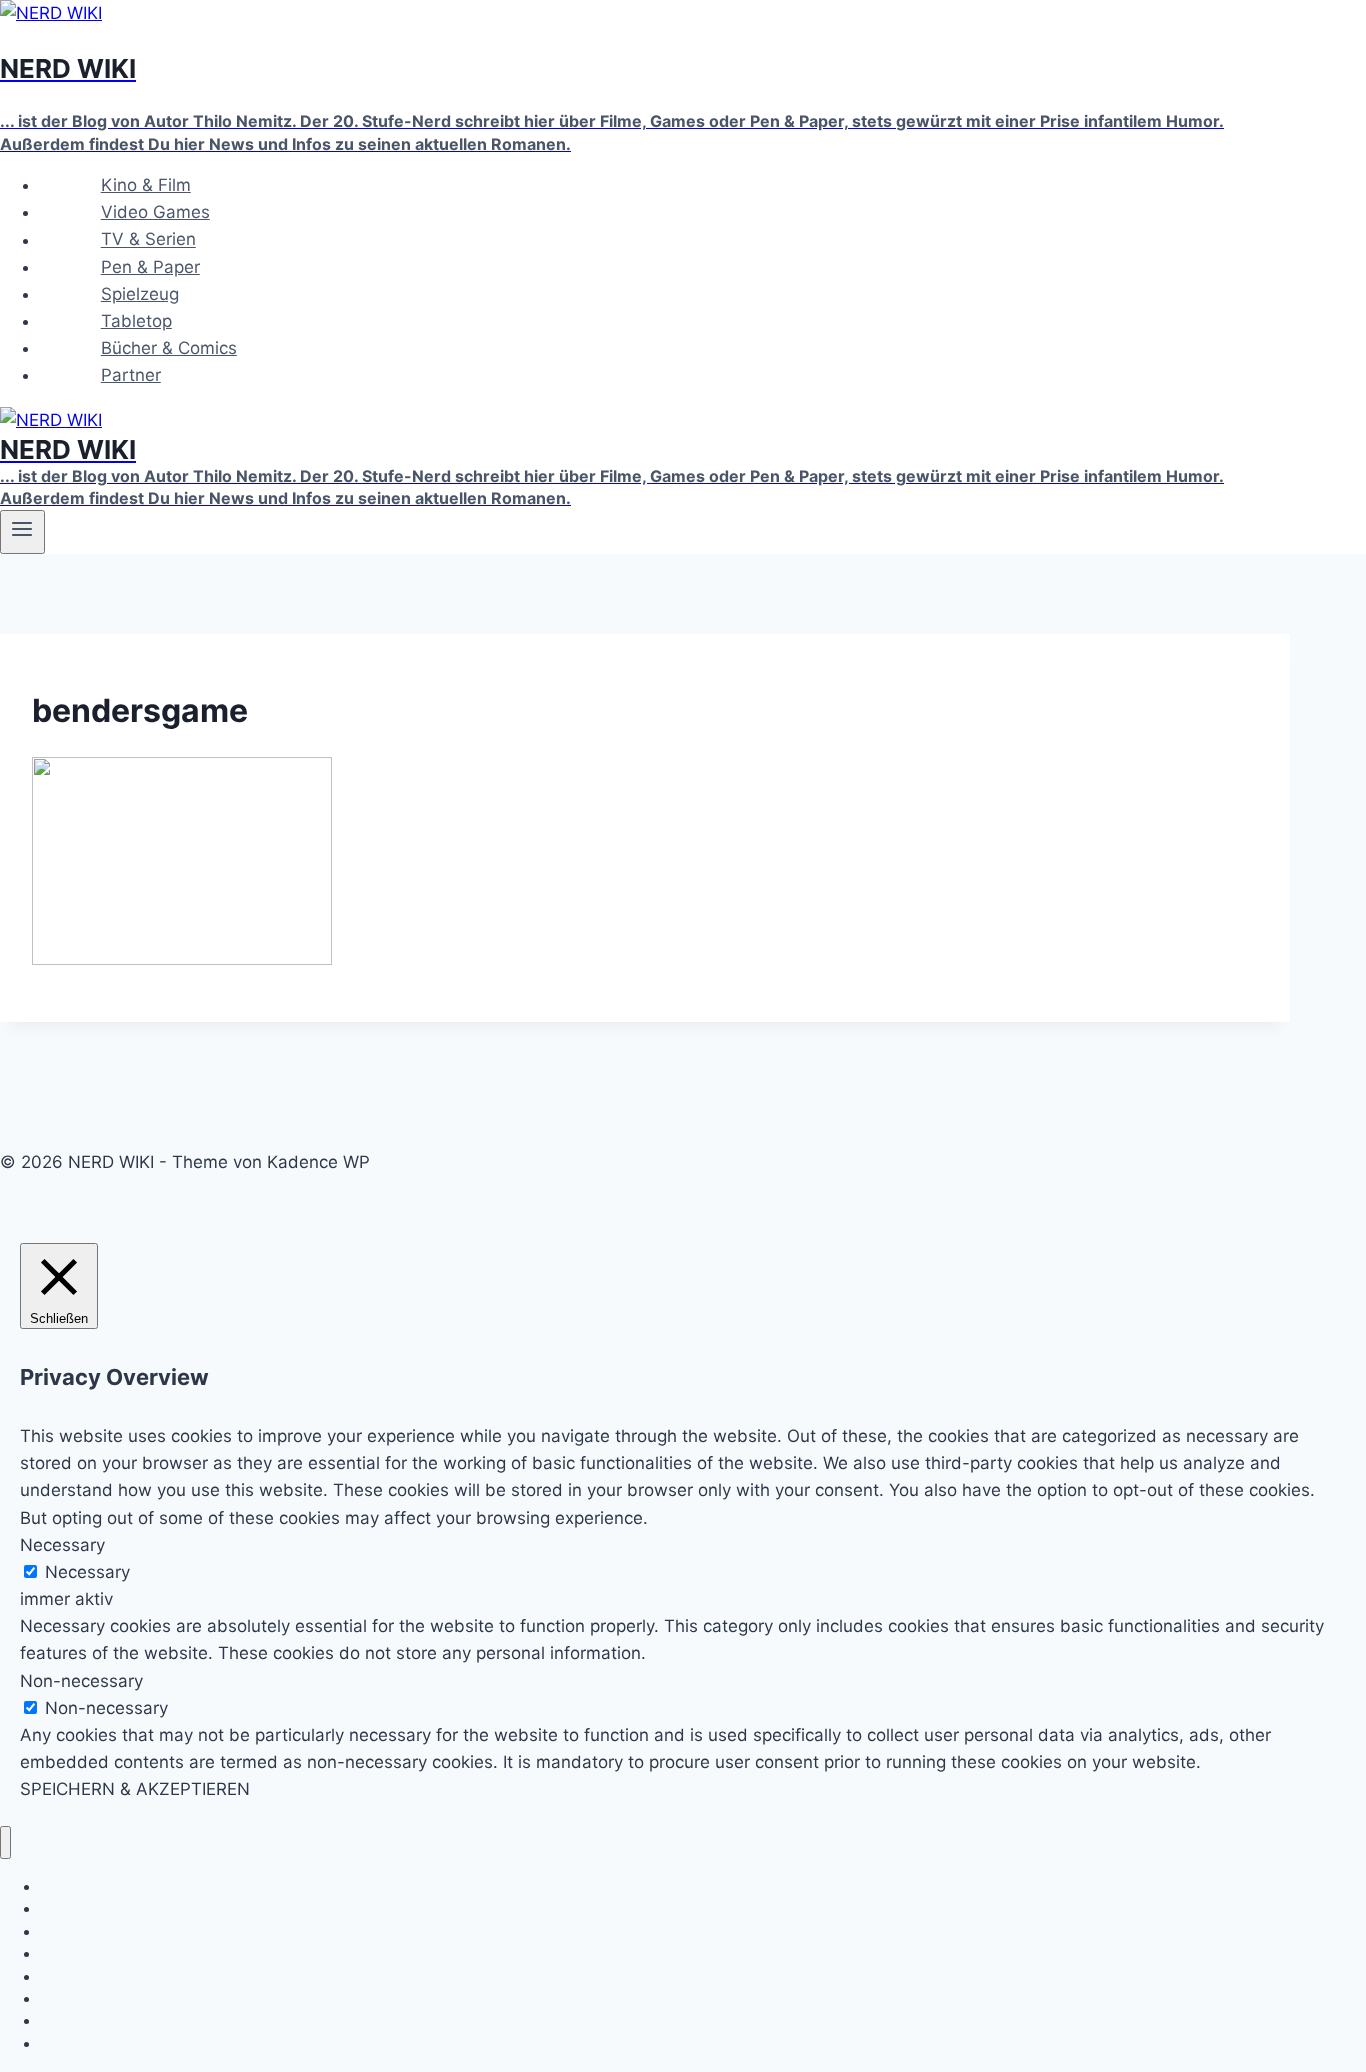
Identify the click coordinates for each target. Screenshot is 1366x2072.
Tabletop (136, 321)
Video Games (155, 212)
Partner (131, 375)
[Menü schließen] (5, 1842)
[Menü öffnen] (22, 532)
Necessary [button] (62, 1545)
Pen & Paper (150, 267)
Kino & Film (146, 185)
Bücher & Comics (169, 348)
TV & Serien (148, 240)
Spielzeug (140, 294)
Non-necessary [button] (81, 1681)
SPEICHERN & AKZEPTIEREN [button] (135, 1789)
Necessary (87, 1572)
